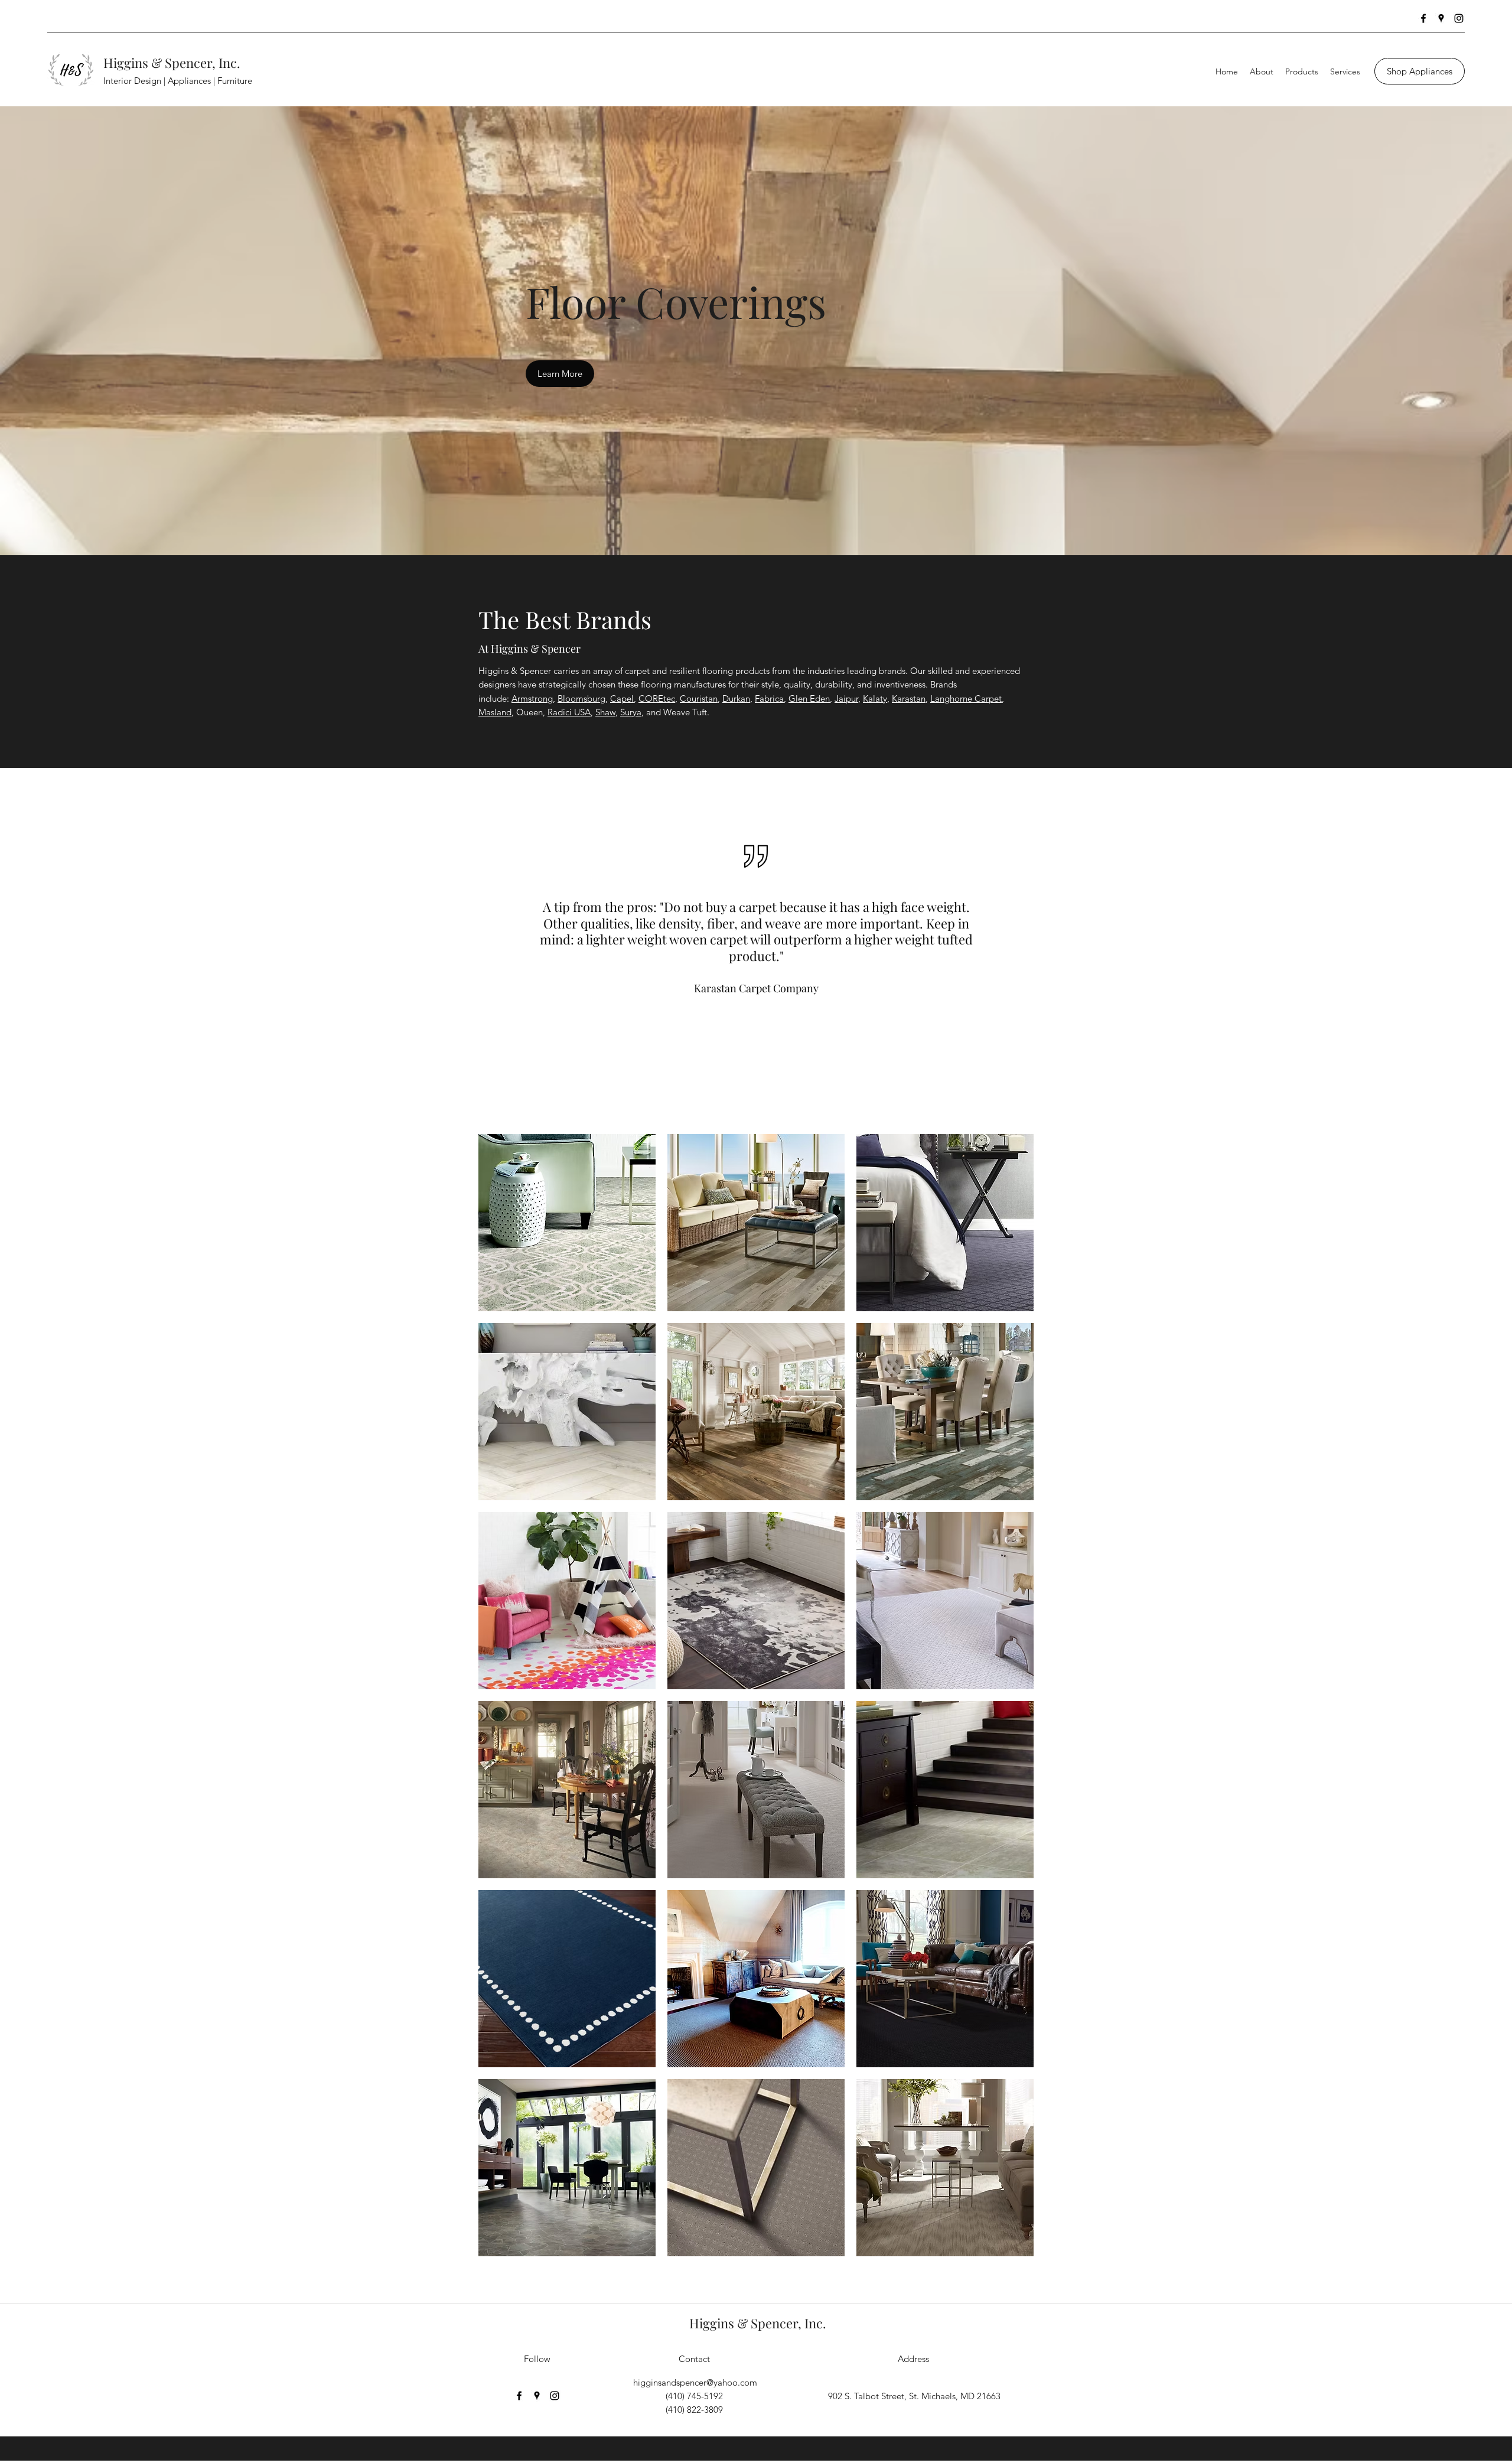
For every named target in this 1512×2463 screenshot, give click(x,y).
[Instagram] (1459, 18)
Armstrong (532, 698)
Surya (631, 712)
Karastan (909, 698)
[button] (567, 1223)
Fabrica (769, 698)
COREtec (657, 698)
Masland (495, 712)
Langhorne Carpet (966, 698)
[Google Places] (1441, 18)
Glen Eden (809, 698)
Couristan (699, 698)
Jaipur (846, 698)
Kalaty (875, 698)
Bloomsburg (581, 698)
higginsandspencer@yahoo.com (695, 2382)
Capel (622, 698)
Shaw (605, 712)
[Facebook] (1423, 18)
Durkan (736, 698)
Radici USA (569, 712)
